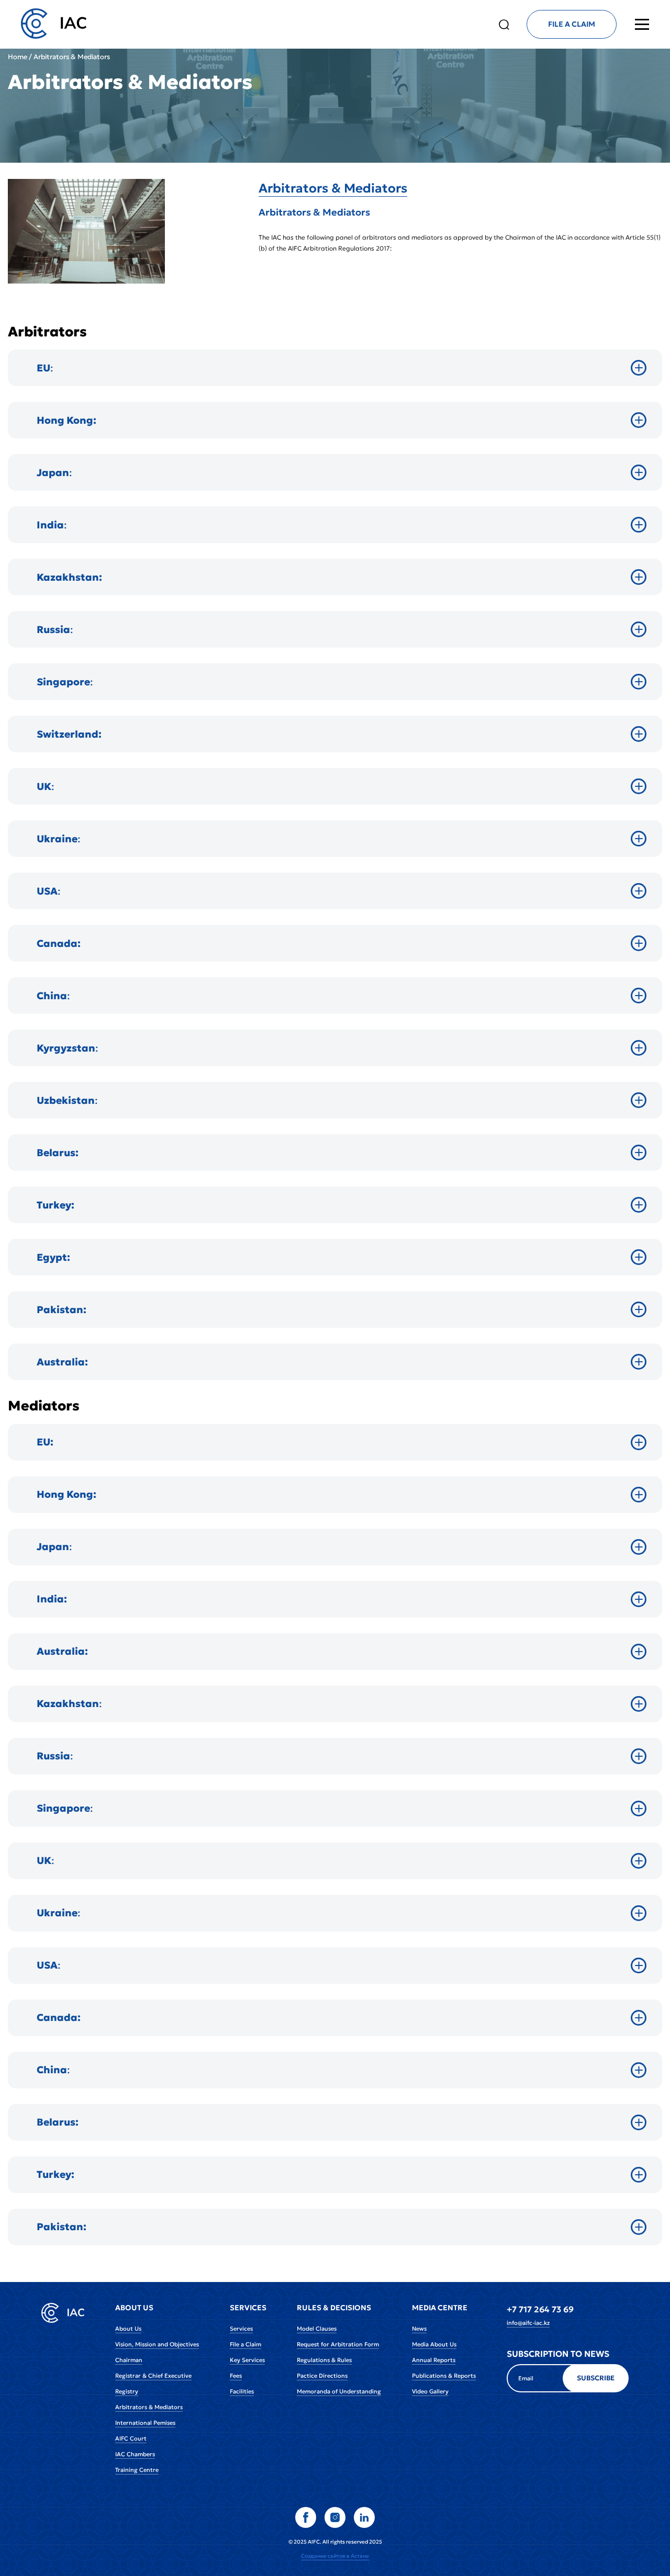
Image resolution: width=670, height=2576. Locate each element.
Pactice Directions (322, 2376)
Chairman (129, 2360)
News (419, 2329)
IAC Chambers (135, 2454)
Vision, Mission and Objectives (157, 2344)
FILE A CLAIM (572, 24)
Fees (236, 2376)
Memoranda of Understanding (339, 2391)
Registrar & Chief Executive (153, 2376)
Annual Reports (434, 2360)
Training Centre (137, 2470)
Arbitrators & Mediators (333, 188)
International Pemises (145, 2423)
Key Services (247, 2360)
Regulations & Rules (324, 2360)
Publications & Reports (444, 2376)
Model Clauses (317, 2329)
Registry (127, 2391)
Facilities (242, 2391)
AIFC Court (131, 2438)
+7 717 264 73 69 (540, 2309)
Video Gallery (430, 2391)
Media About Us (434, 2344)
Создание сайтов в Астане (335, 2556)
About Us (128, 2329)
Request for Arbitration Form (338, 2344)
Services (241, 2329)
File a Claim (245, 2344)
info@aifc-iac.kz (528, 2323)
